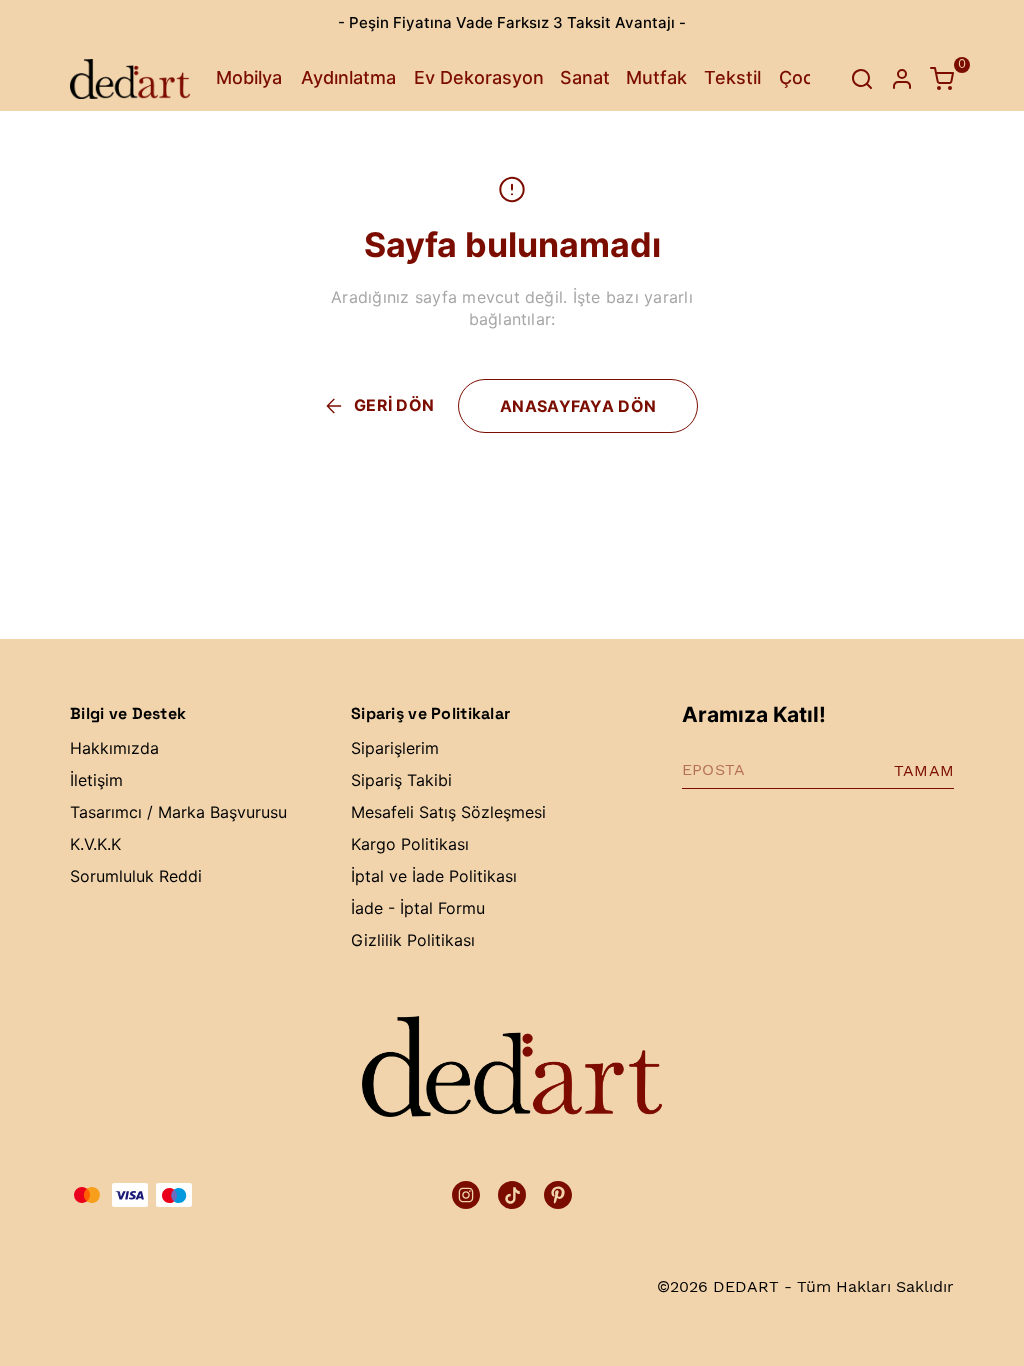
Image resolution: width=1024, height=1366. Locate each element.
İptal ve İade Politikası (434, 876)
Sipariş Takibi (401, 780)
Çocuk (806, 77)
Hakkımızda (114, 748)
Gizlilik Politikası (413, 940)
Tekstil (732, 77)
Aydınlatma (348, 77)
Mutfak (656, 77)
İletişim (96, 780)
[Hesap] (902, 79)
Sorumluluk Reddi (136, 876)
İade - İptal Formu (418, 908)
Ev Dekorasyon (479, 77)
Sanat (585, 77)
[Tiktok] (512, 1195)
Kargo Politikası (410, 844)
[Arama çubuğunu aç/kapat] (862, 79)
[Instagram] (466, 1195)
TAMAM (924, 770)
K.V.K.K (95, 844)
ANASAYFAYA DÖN (578, 406)
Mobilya (249, 77)
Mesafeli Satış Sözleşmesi (448, 812)
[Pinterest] (558, 1195)
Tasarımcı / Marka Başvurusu (178, 812)
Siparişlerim (395, 748)
